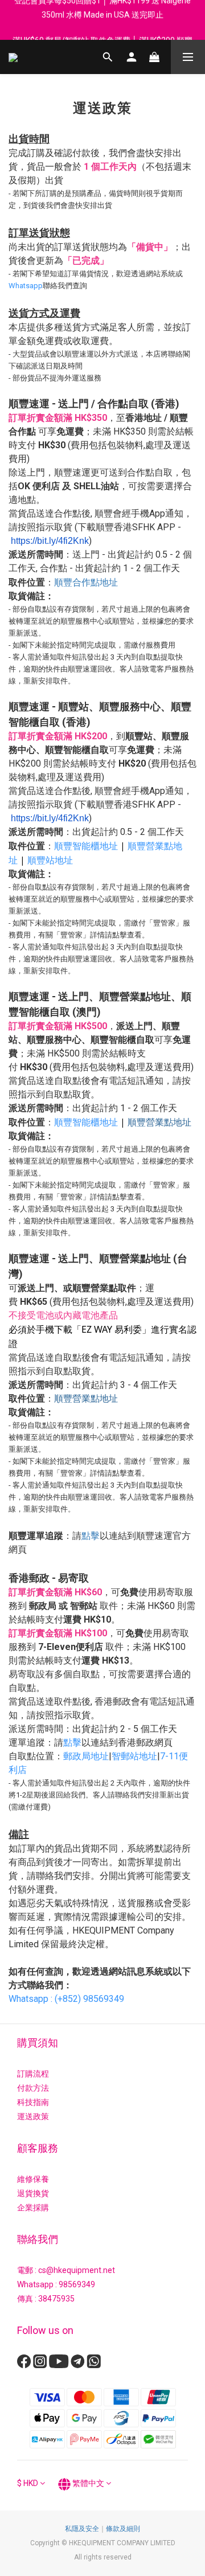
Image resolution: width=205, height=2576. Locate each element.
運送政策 (33, 2116)
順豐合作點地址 (86, 582)
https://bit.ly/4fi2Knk (50, 541)
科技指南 (33, 2102)
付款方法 (33, 2088)
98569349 (77, 2284)
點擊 (91, 1535)
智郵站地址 (134, 1756)
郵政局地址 (86, 1756)
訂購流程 (33, 2074)
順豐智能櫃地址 (86, 846)
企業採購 (33, 2208)
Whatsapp (26, 286)
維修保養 (33, 2179)
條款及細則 (123, 2529)
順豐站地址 (50, 860)
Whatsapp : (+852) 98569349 (66, 1999)
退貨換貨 (33, 2193)
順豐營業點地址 (159, 1122)
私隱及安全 (82, 2529)
